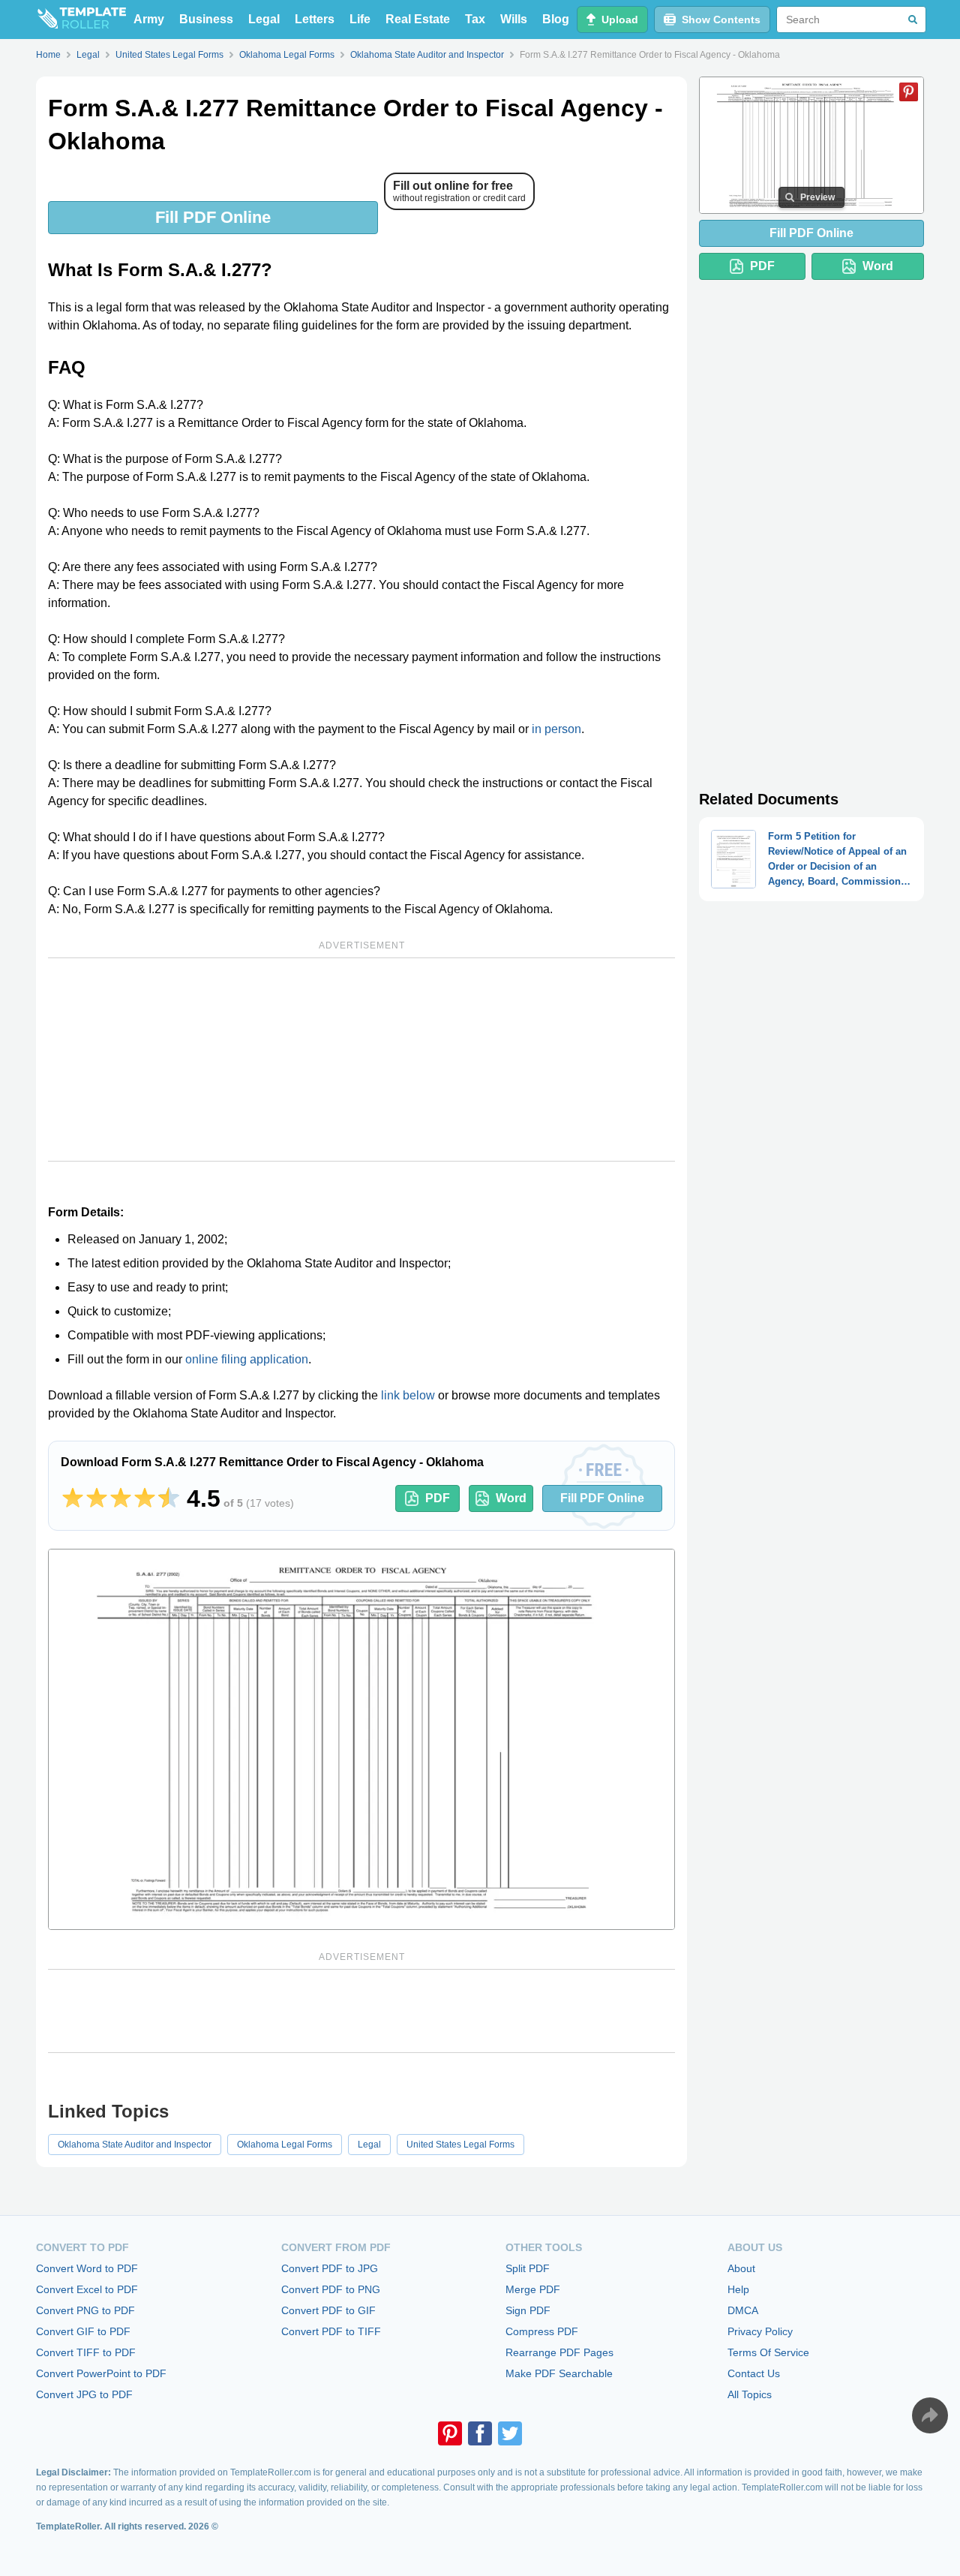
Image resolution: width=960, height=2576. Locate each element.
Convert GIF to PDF (83, 2331)
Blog (556, 19)
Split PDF (528, 2268)
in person (556, 729)
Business (206, 19)
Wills (514, 19)
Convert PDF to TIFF (331, 2331)
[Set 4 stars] (145, 1498)
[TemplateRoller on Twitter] (510, 2433)
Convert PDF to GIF (328, 2310)
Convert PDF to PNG (331, 2289)
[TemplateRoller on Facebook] (480, 2433)
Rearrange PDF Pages (559, 2352)
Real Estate (418, 19)
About (741, 2268)
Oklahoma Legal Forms (285, 2145)
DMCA (743, 2310)
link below (408, 1395)
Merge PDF (533, 2289)
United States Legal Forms (460, 2145)
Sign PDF (528, 2310)
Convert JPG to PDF (84, 2394)
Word (511, 1498)
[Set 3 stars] (121, 1498)
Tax (475, 19)
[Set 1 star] (73, 1498)
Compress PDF (542, 2331)
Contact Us (754, 2373)
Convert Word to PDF (87, 2268)
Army (149, 19)
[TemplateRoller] (81, 20)
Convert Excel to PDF (87, 2289)
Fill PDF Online (213, 217)
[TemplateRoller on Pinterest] (450, 2433)
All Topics (750, 2394)
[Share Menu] (930, 2415)
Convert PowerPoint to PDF (101, 2373)
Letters (315, 19)
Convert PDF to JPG (330, 2268)
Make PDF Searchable (559, 2373)
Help (738, 2289)
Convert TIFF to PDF (86, 2352)
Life (360, 19)
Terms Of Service (768, 2352)
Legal (264, 19)
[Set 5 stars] (169, 1498)
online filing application (247, 1359)
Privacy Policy (760, 2331)
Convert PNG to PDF (85, 2310)
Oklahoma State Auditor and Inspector (135, 2145)
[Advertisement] (361, 1060)
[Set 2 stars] (97, 1498)
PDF (438, 1498)
